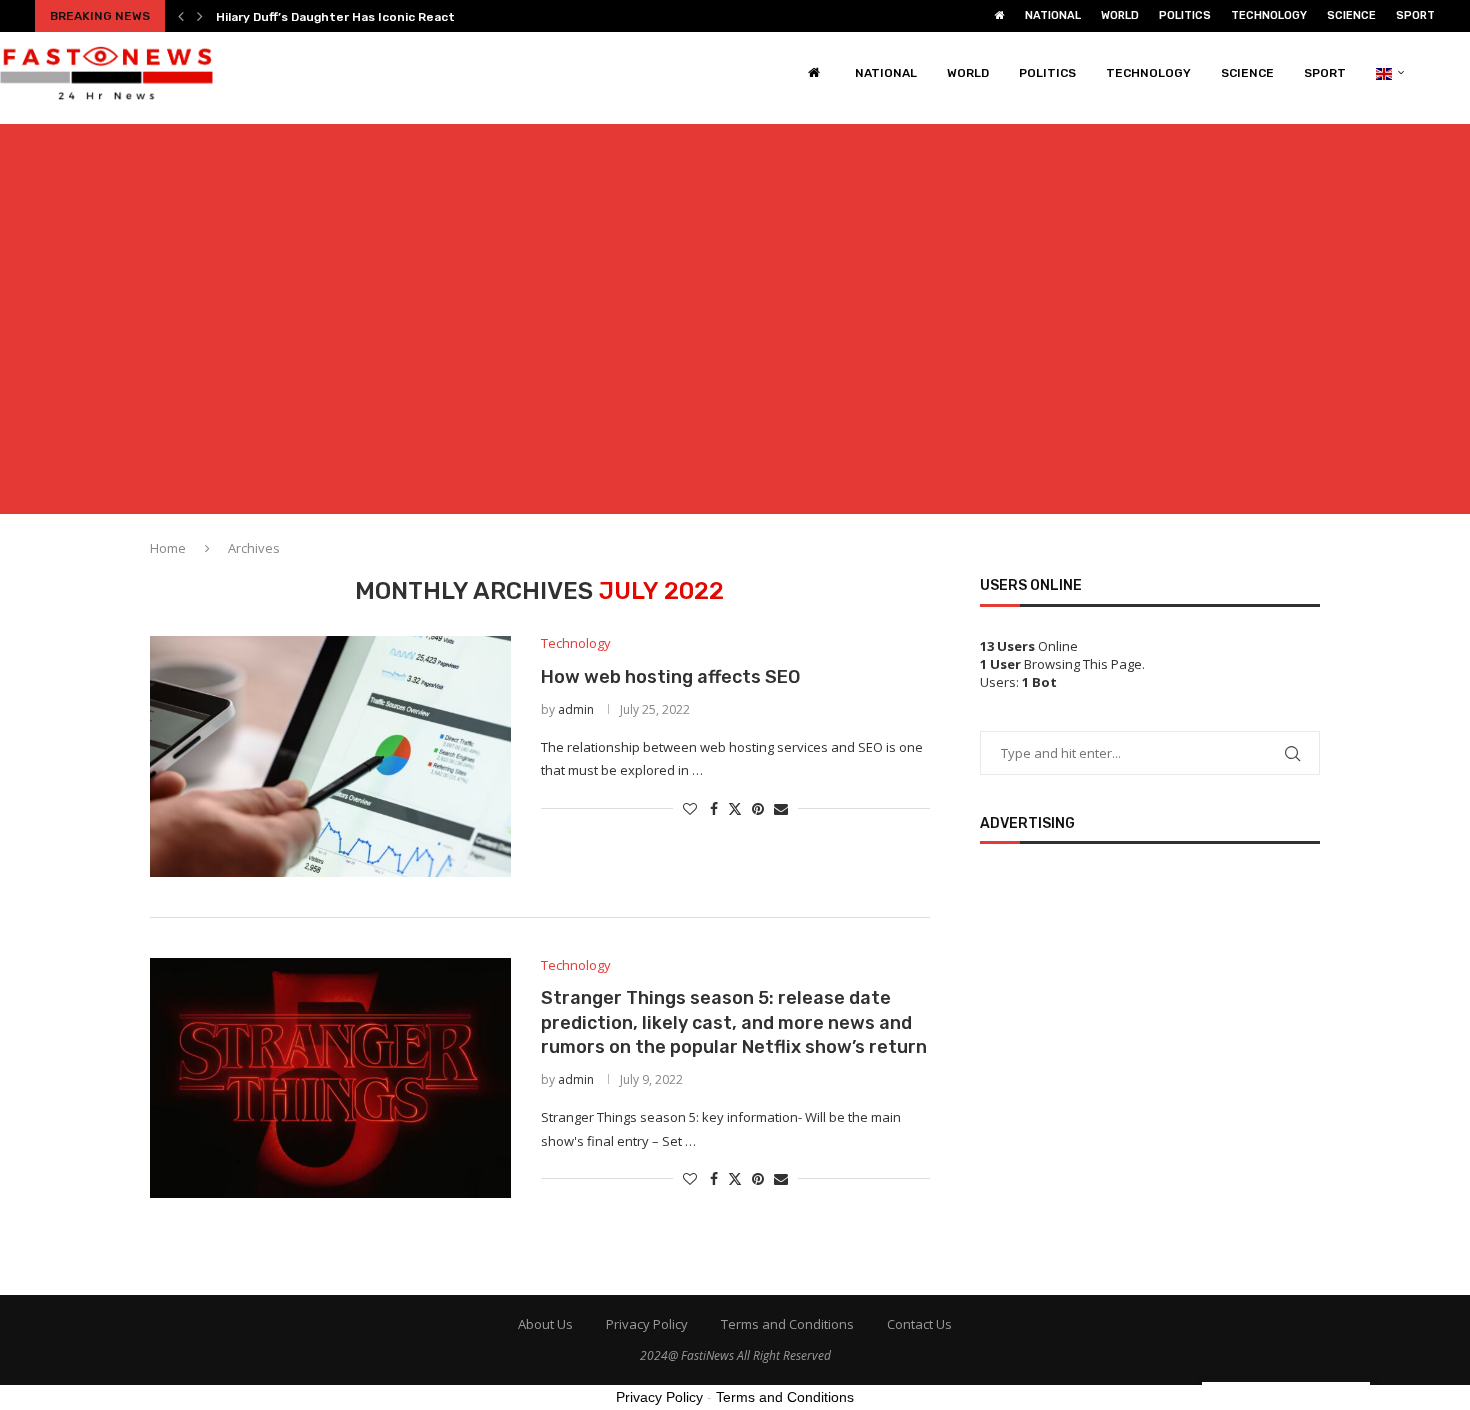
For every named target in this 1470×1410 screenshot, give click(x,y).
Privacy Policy (647, 1324)
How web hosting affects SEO (670, 677)
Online (1029, 646)
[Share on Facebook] (714, 808)
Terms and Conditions (787, 1324)
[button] (181, 16)
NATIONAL (1053, 15)
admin (576, 709)
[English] (1390, 73)
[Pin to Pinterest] (758, 808)
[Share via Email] (781, 808)
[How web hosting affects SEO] (330, 756)
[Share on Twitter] (735, 808)
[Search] (1460, 73)
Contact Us (919, 1324)
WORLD (1120, 15)
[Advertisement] (735, 331)
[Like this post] (690, 808)
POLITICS (1185, 15)
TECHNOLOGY (1269, 15)
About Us (545, 1324)
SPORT (1415, 15)
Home (168, 548)
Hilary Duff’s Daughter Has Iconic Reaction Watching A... (385, 17)
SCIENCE (1351, 15)
